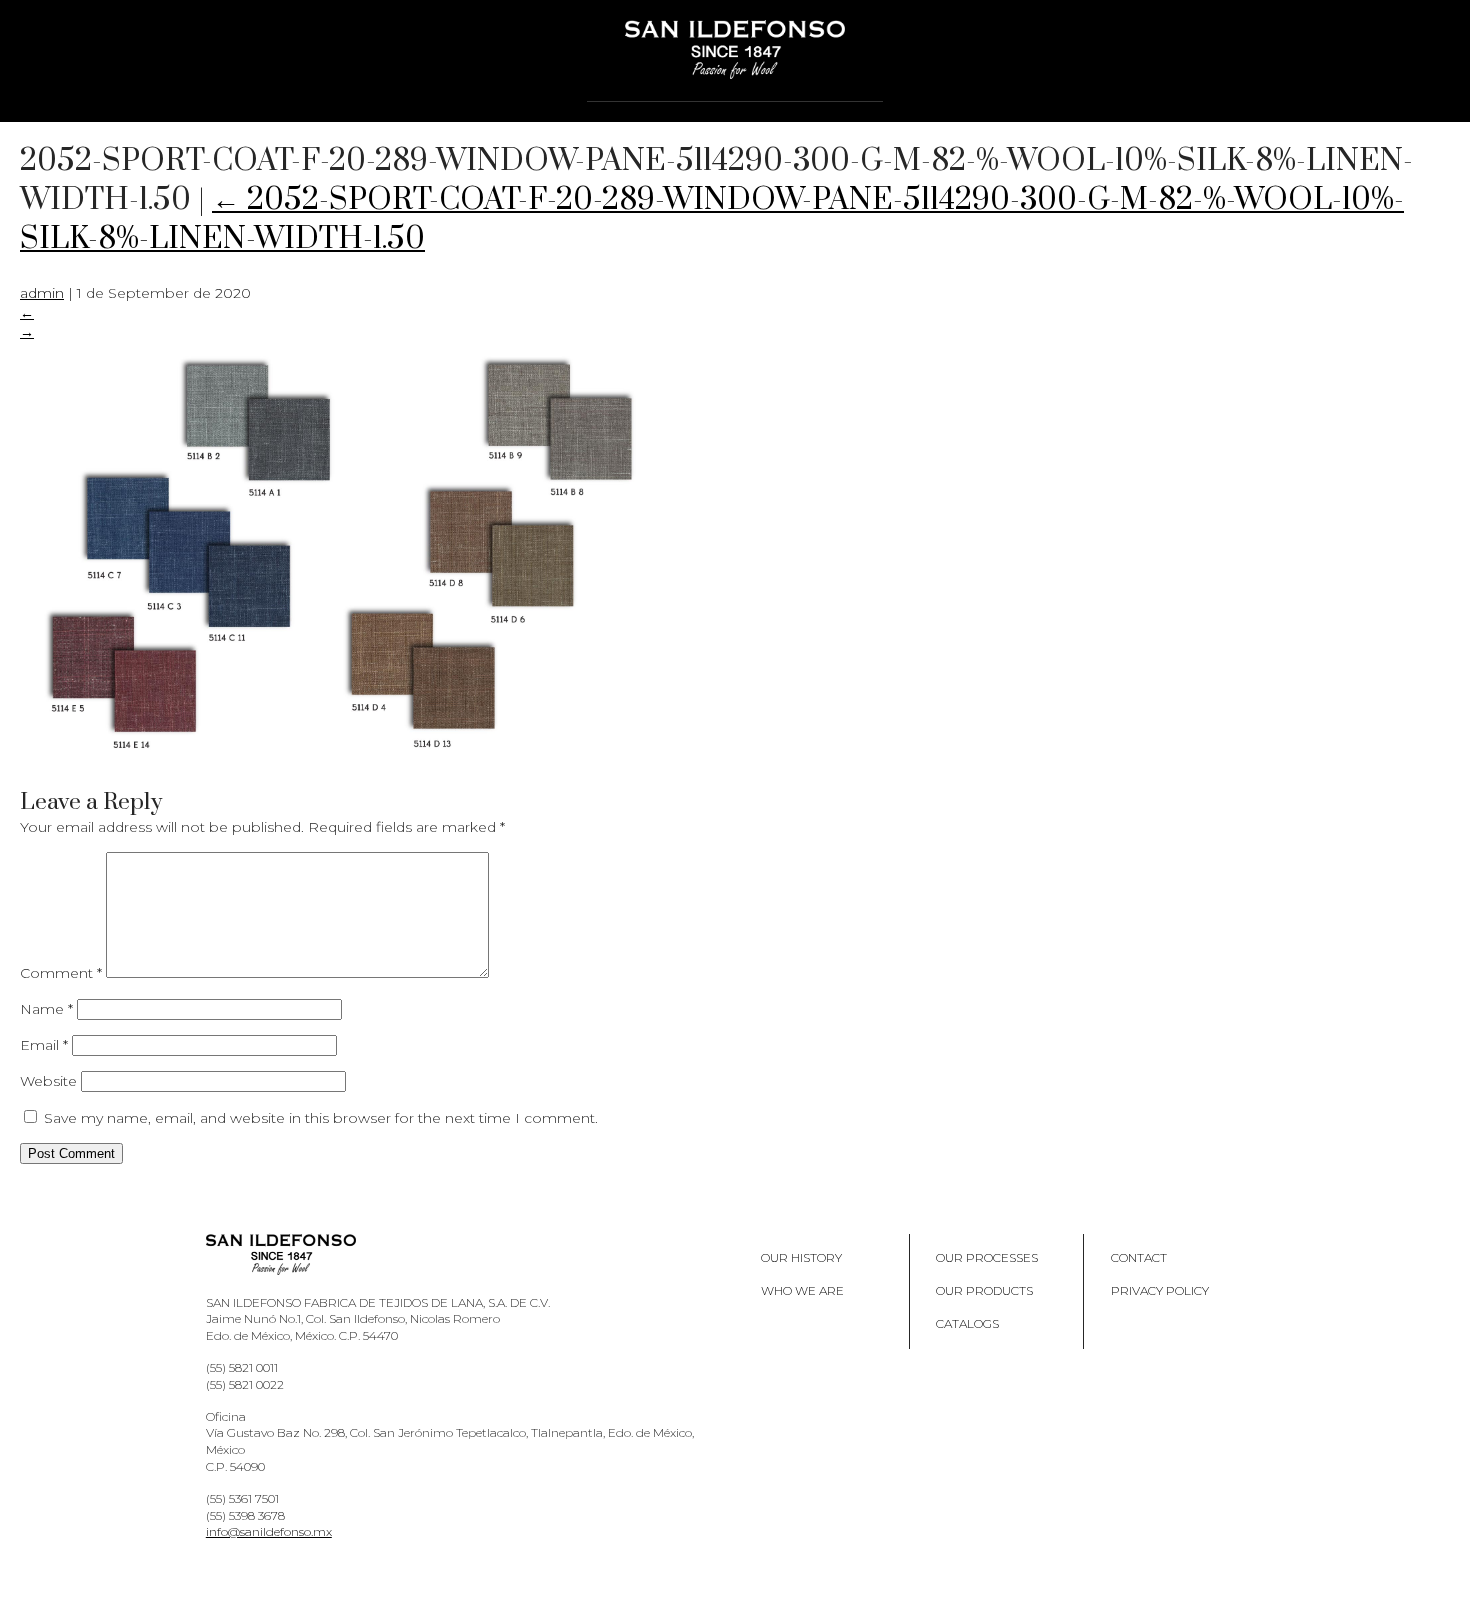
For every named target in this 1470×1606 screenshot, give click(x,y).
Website (48, 1081)
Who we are (802, 1290)
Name (46, 1009)
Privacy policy (1160, 1290)
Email (44, 1045)
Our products (984, 1290)
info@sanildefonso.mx (269, 1531)
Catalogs (967, 1323)
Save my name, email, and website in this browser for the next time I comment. (321, 1118)
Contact (1139, 1257)
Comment (61, 973)
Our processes (987, 1257)
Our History (801, 1257)
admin (42, 293)
